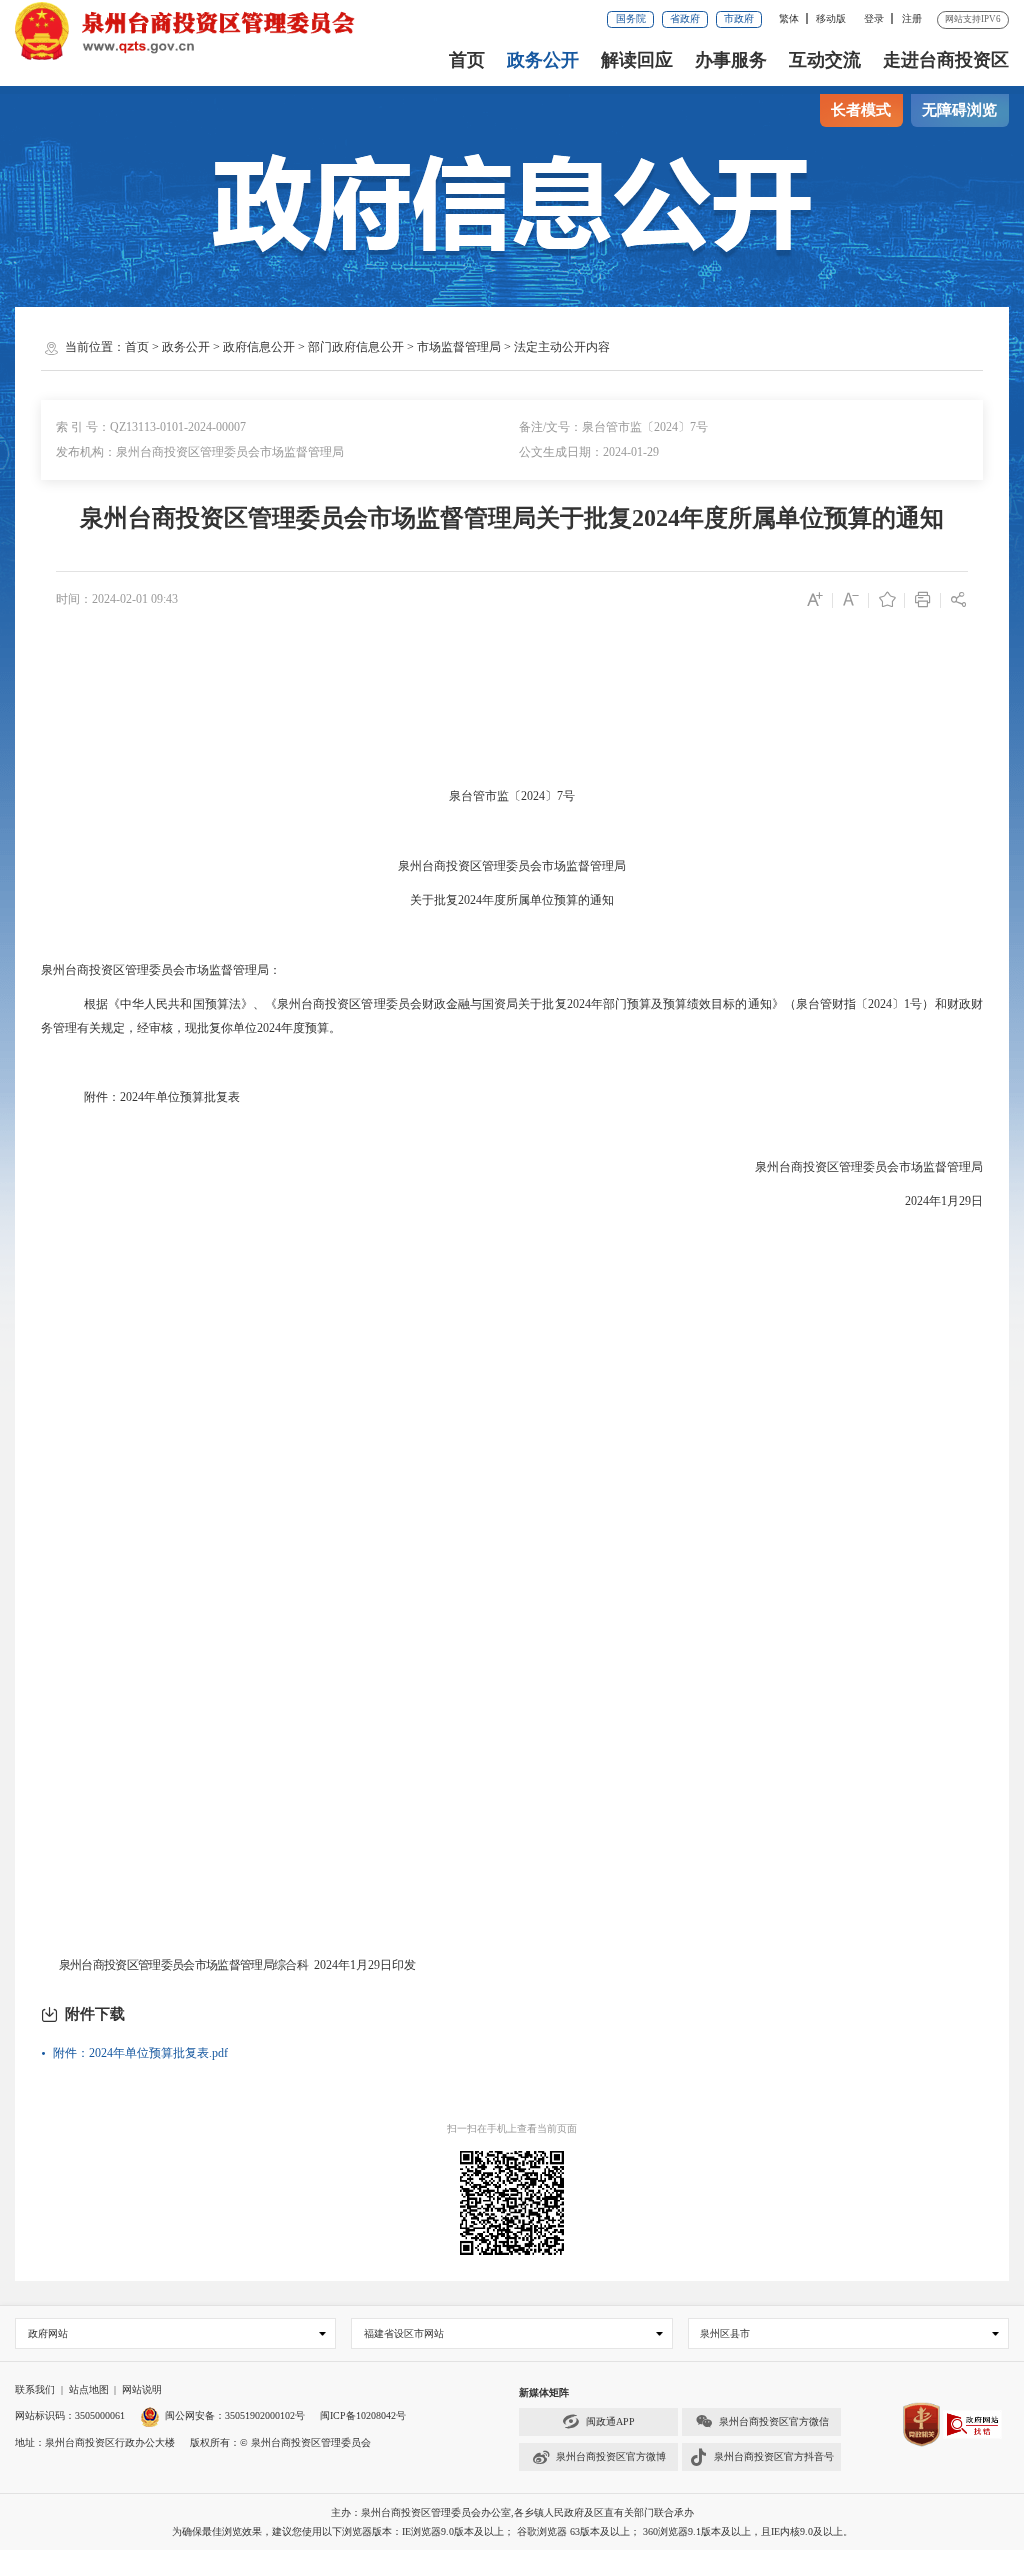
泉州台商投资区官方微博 (611, 2456)
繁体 (789, 18)
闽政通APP (610, 2421)
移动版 (831, 18)
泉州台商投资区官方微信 (774, 2421)
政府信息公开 (259, 347)
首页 (467, 60)
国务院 (631, 18)
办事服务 (731, 60)
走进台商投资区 (946, 60)
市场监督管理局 (459, 347)
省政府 (685, 18)
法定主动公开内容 (562, 347)
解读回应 (637, 60)
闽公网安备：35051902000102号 (235, 2415)
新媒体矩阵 (544, 2392)
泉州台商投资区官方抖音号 (774, 2456)
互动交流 (825, 60)
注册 (912, 18)
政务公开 (543, 60)
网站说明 (142, 2389)
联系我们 (35, 2389)
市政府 (739, 18)
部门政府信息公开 (356, 347)
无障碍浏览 (959, 110)
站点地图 (89, 2389)
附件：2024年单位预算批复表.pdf (140, 2053)
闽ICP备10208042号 (363, 2415)
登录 (874, 18)
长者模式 (861, 110)
